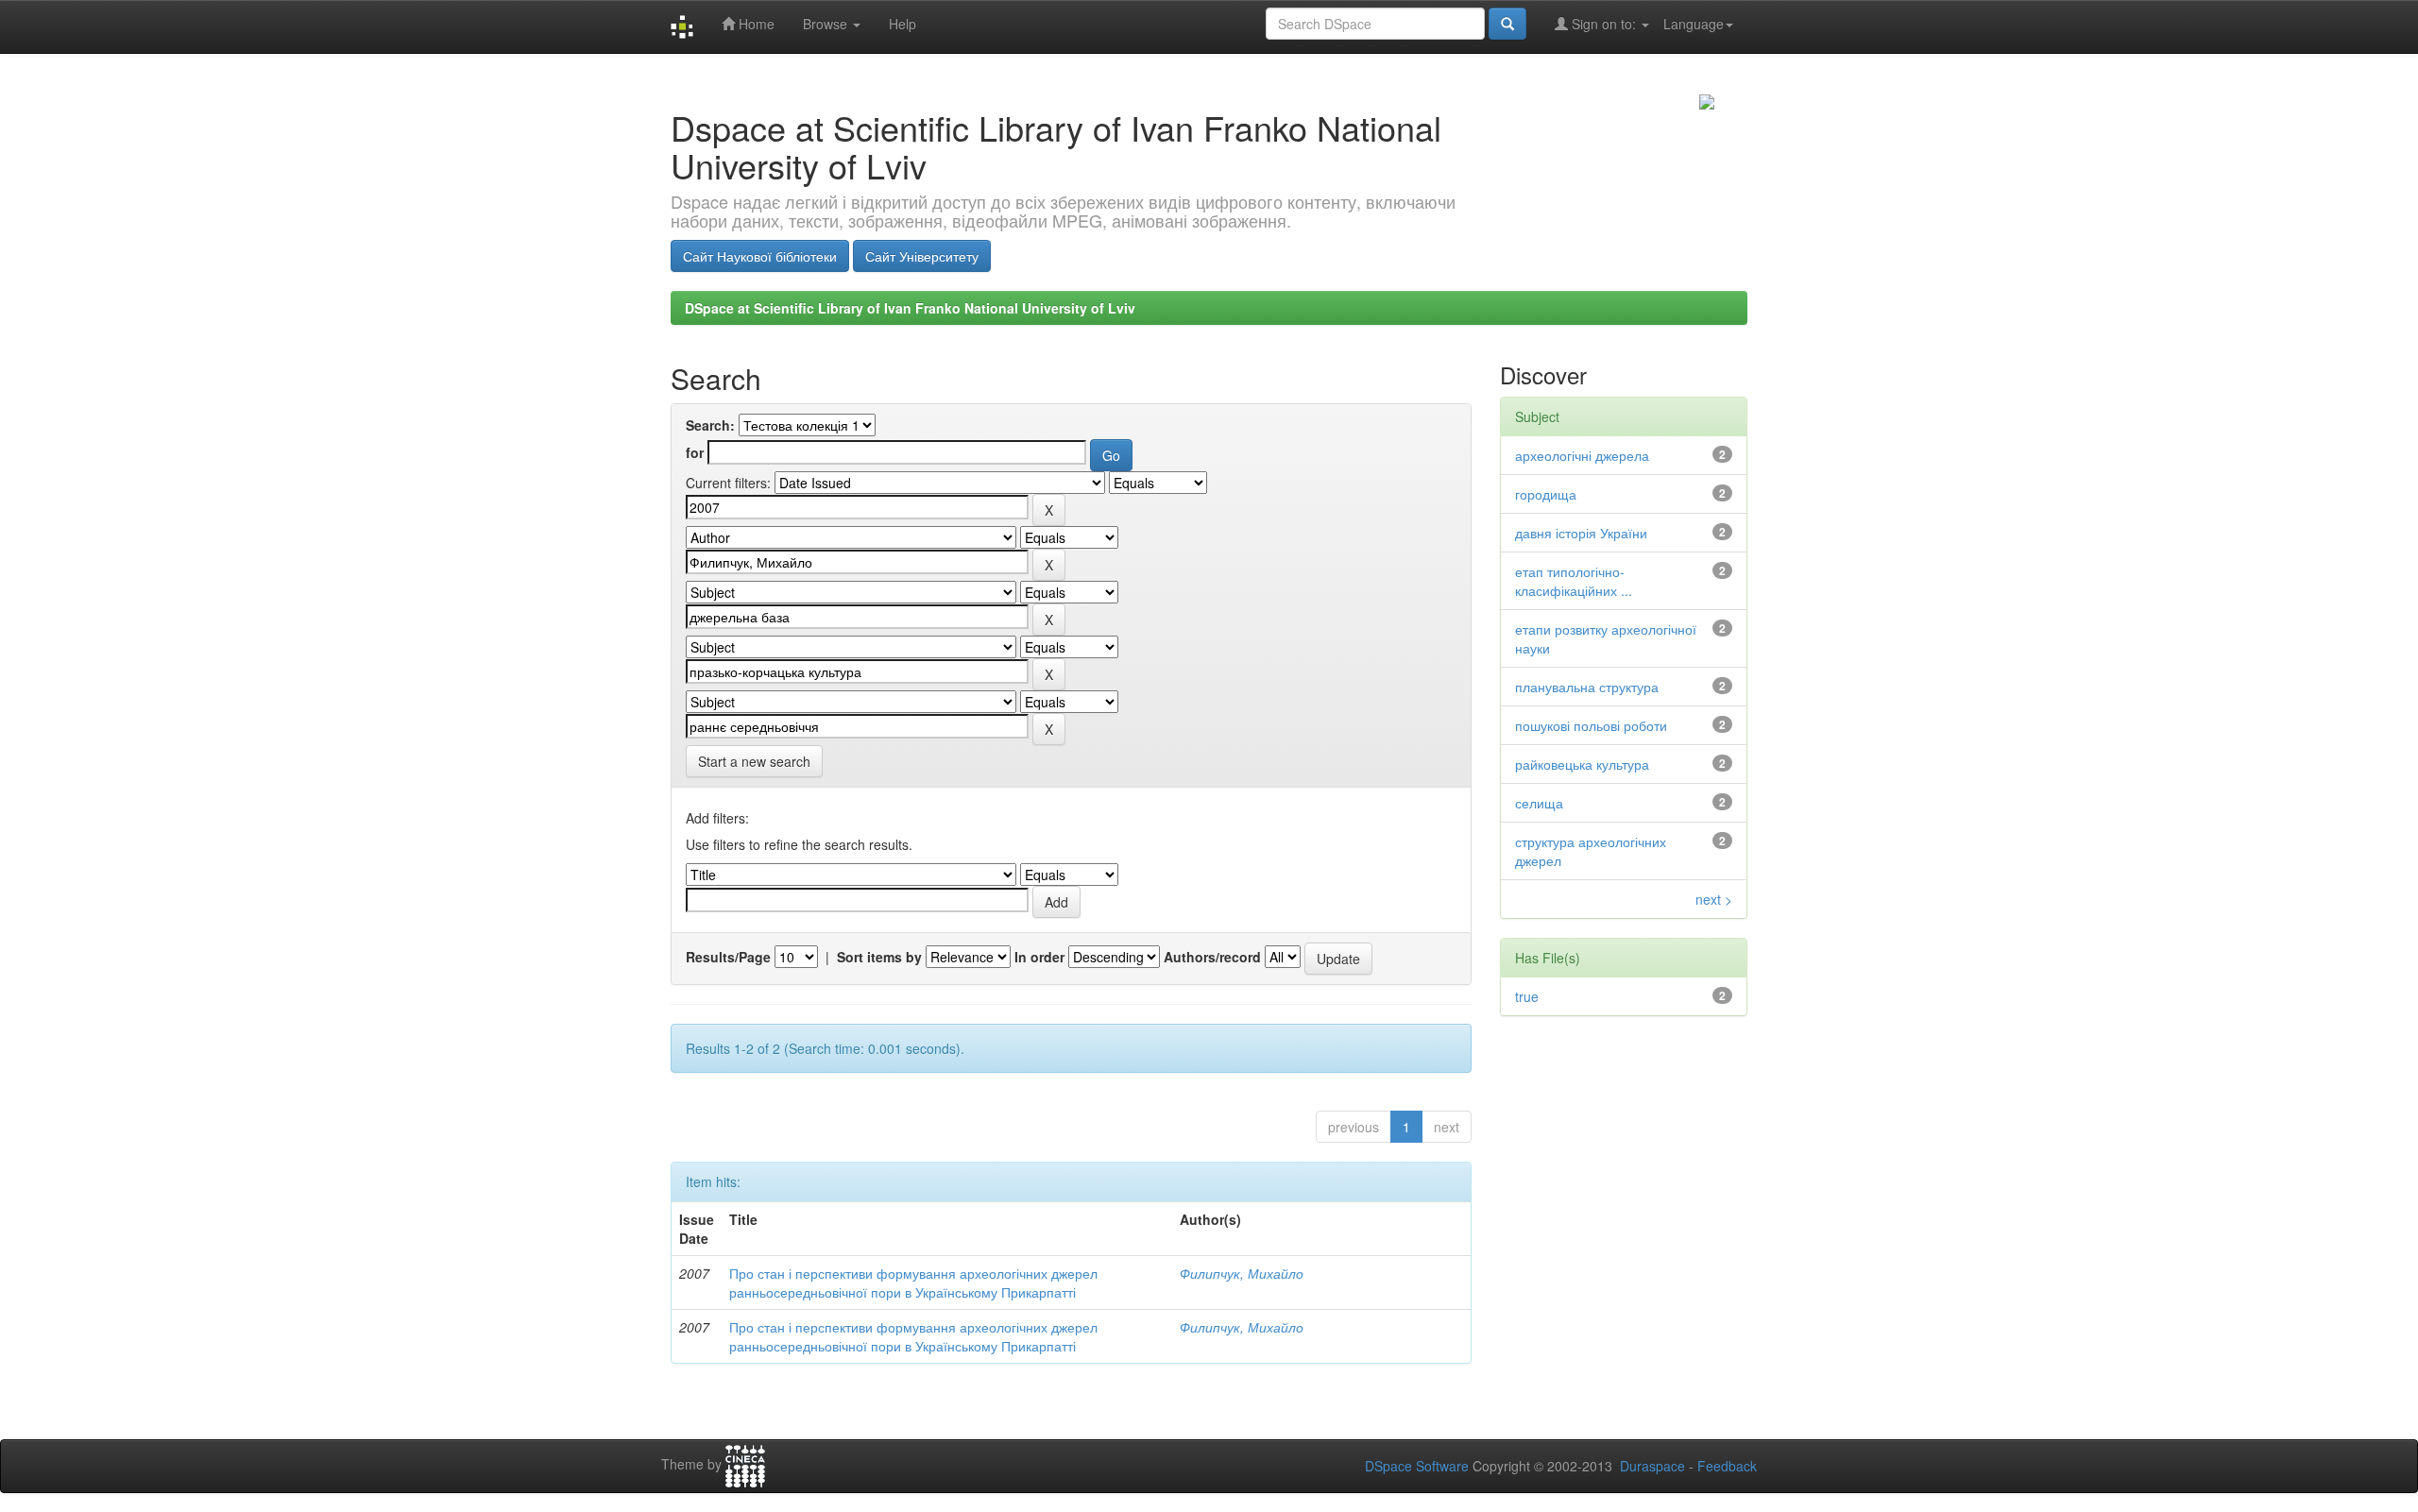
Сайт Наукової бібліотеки (760, 256)
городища (1546, 494)
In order (1039, 957)
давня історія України (1581, 533)
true (1527, 996)
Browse (827, 24)
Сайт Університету (922, 256)
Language (1694, 24)
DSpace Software (1417, 1466)
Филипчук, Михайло (1242, 1273)
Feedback (1727, 1466)
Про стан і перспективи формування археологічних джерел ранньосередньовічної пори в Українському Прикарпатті (913, 1283)
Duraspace (1652, 1466)
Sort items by (879, 957)
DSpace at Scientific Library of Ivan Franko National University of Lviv (910, 308)
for (695, 452)
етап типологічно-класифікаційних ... (1574, 581)
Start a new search (754, 761)
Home (755, 24)
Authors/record (1212, 957)
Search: (710, 425)
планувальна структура (1587, 687)
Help (902, 24)
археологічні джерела (1582, 455)
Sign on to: (1604, 24)
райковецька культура (1582, 764)
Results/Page (728, 957)
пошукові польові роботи (1591, 725)
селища (1539, 803)
